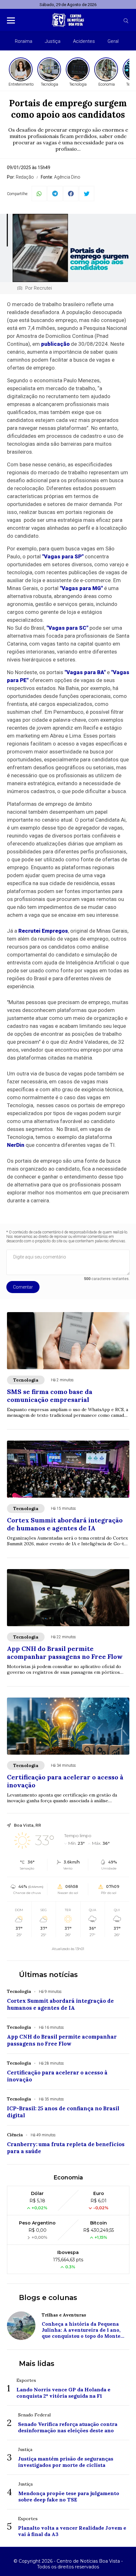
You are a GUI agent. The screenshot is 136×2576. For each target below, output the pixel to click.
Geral (113, 41)
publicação (55, 344)
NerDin (16, 1145)
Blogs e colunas (48, 2298)
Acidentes (84, 41)
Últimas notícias (48, 1975)
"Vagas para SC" (67, 628)
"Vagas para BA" (85, 672)
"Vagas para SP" (63, 556)
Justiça (53, 41)
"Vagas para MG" (81, 588)
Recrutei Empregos (43, 931)
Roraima (24, 41)
